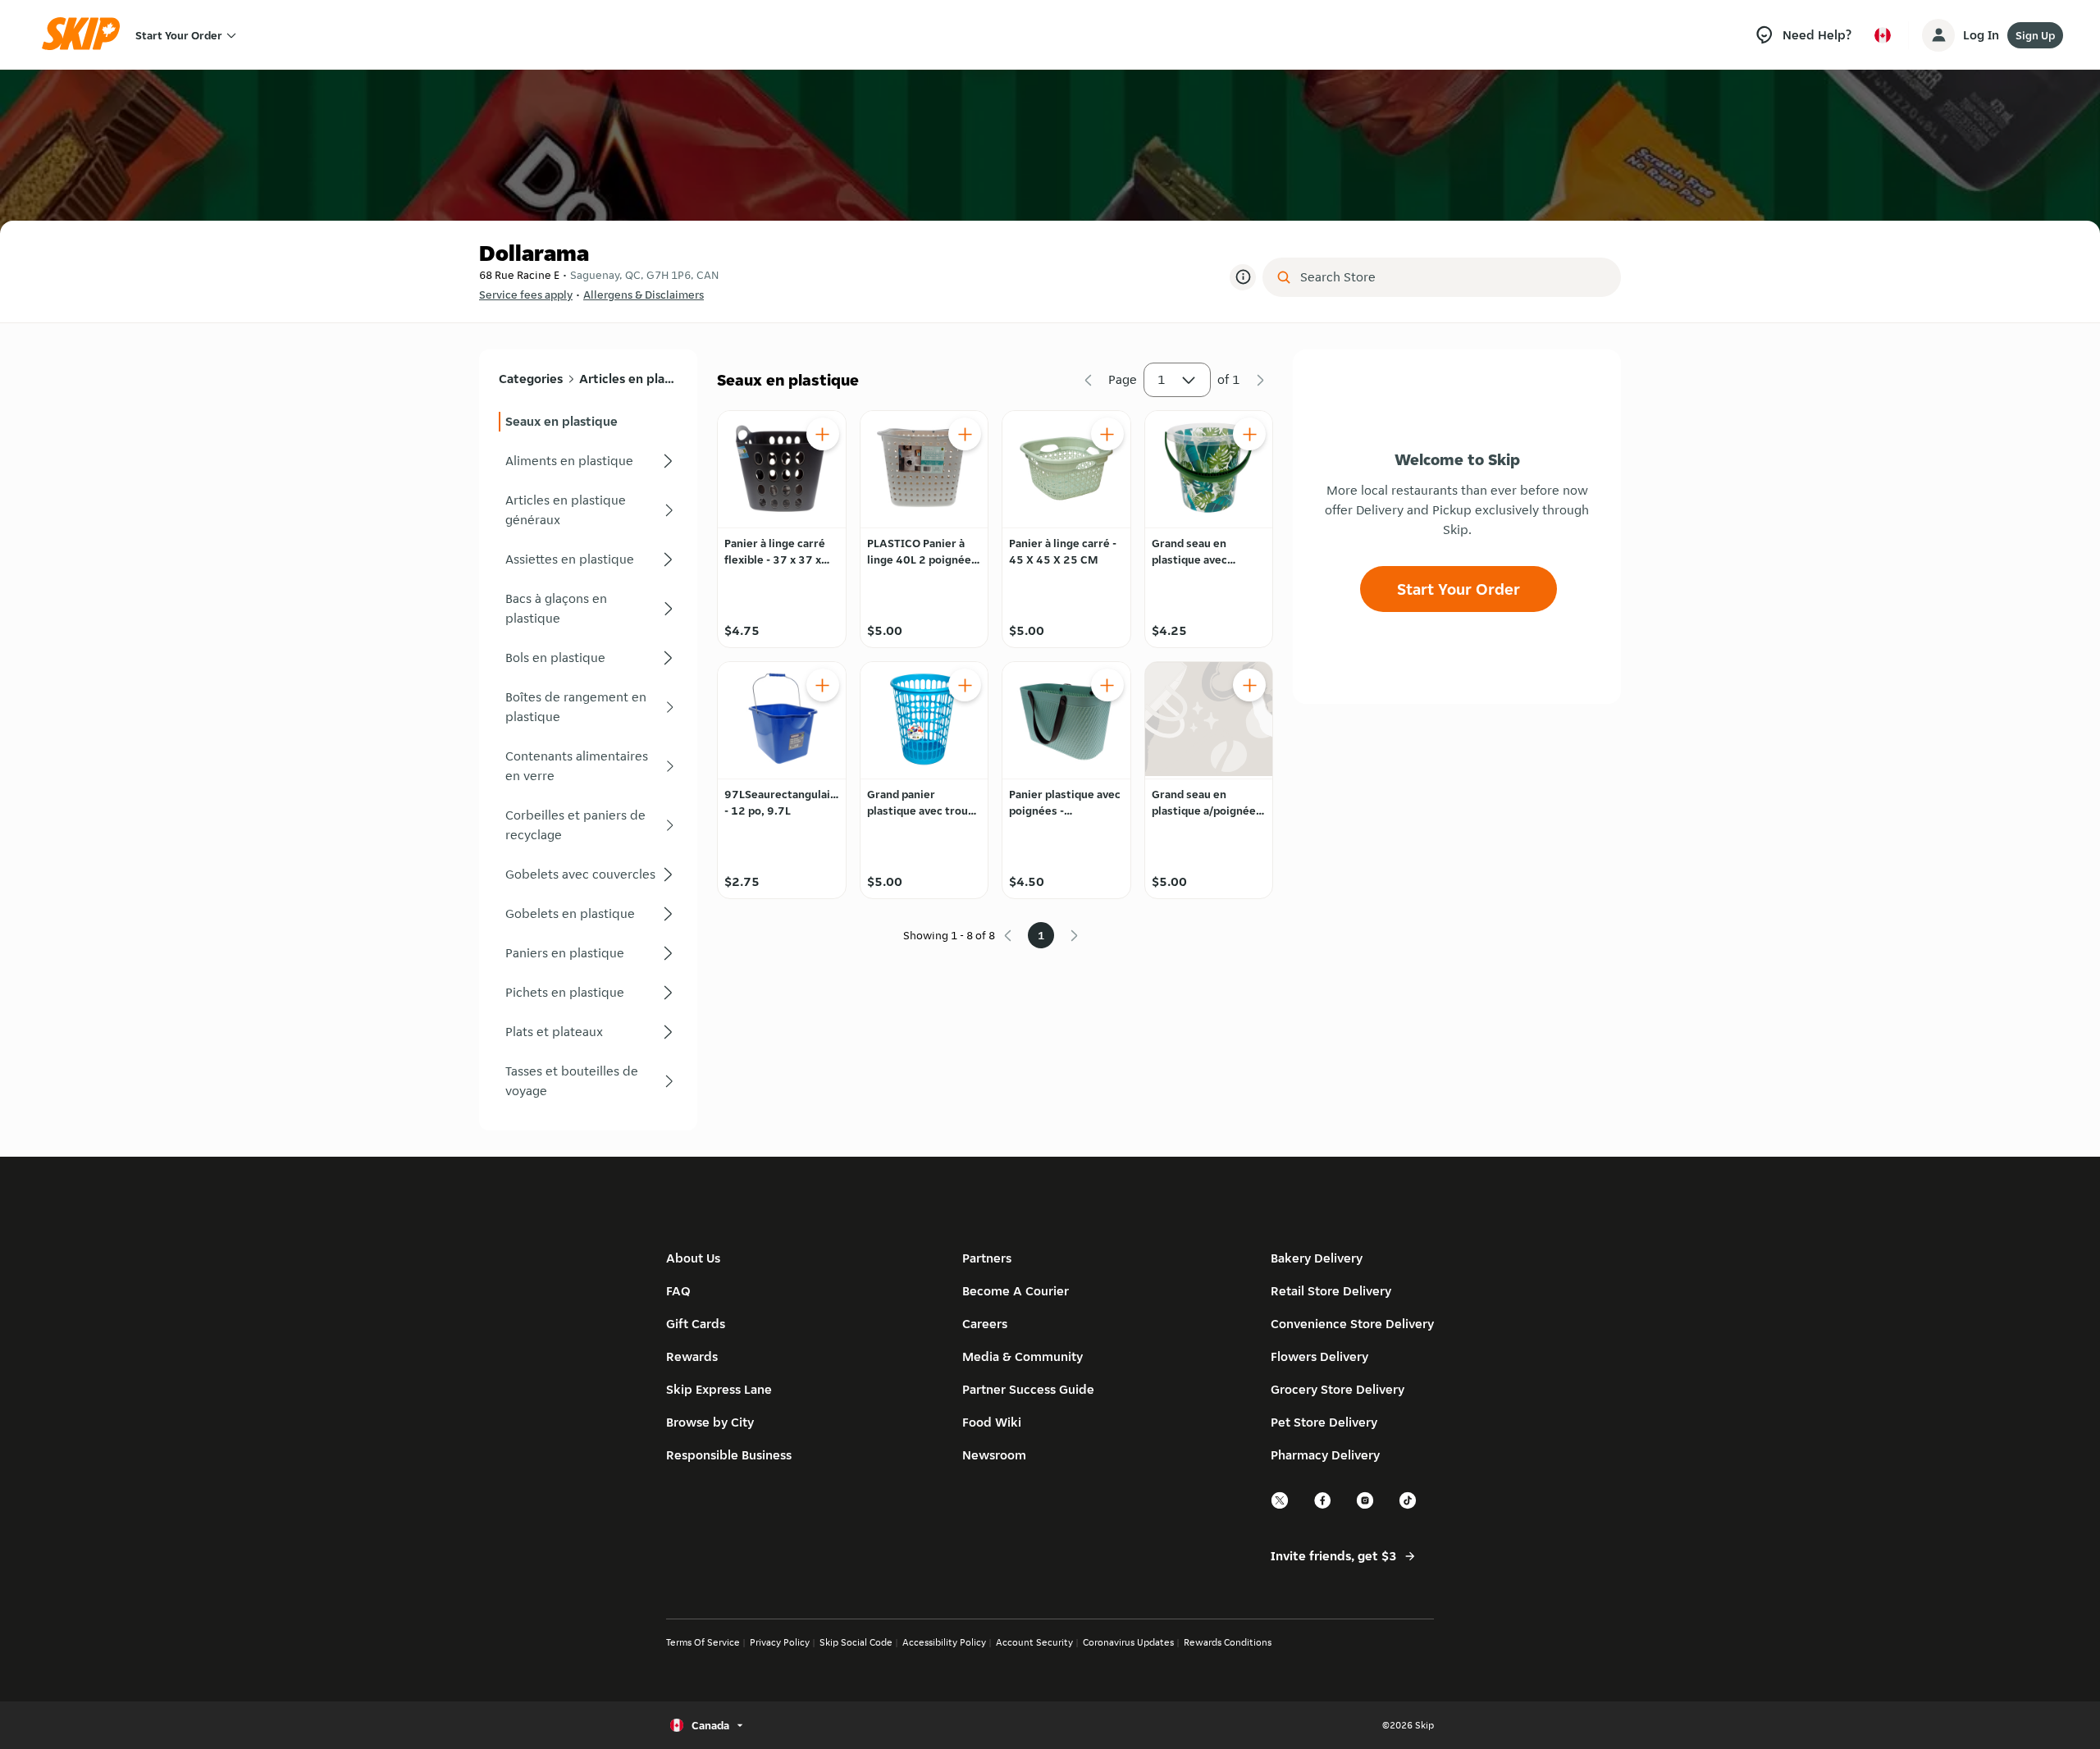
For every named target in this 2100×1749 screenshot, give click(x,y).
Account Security (1034, 1642)
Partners (987, 1258)
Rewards (692, 1356)
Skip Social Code (856, 1642)
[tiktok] (1408, 1507)
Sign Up (2035, 35)
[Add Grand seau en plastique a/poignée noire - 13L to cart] (1249, 685)
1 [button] (1162, 379)
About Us (693, 1258)
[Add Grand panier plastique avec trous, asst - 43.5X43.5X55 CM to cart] (965, 685)
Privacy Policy (780, 1642)
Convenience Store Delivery (1352, 1324)
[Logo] (86, 35)
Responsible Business (729, 1455)
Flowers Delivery (1319, 1356)
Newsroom (994, 1455)
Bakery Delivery (1317, 1258)
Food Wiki (992, 1422)
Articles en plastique (628, 379)
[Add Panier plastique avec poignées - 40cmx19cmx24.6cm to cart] (1107, 685)
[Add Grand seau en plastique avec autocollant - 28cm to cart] (1249, 434)
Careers (985, 1324)
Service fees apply (526, 295)
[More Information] (1243, 277)
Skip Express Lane (719, 1389)
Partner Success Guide (1028, 1389)
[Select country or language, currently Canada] (1883, 35)
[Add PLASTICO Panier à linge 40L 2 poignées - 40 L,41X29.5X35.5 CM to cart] (965, 434)
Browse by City (710, 1422)
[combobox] (1453, 277)
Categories (531, 379)
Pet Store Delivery (1324, 1422)
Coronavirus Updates (1128, 1642)
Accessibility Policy (944, 1642)
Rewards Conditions (1228, 1642)
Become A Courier (1016, 1291)
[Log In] (1938, 35)
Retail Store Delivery (1331, 1291)
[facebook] (1323, 1507)
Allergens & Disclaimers (644, 295)
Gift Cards (696, 1324)
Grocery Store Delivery (1338, 1389)
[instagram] (1366, 1507)
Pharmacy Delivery (1325, 1455)
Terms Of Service (703, 1642)
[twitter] (1281, 1507)
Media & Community (1023, 1356)
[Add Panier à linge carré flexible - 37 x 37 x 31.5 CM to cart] (823, 434)
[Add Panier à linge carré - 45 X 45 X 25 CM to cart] (1107, 434)
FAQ (678, 1291)
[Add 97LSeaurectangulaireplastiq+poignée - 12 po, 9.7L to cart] (823, 685)
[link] (588, 422)
